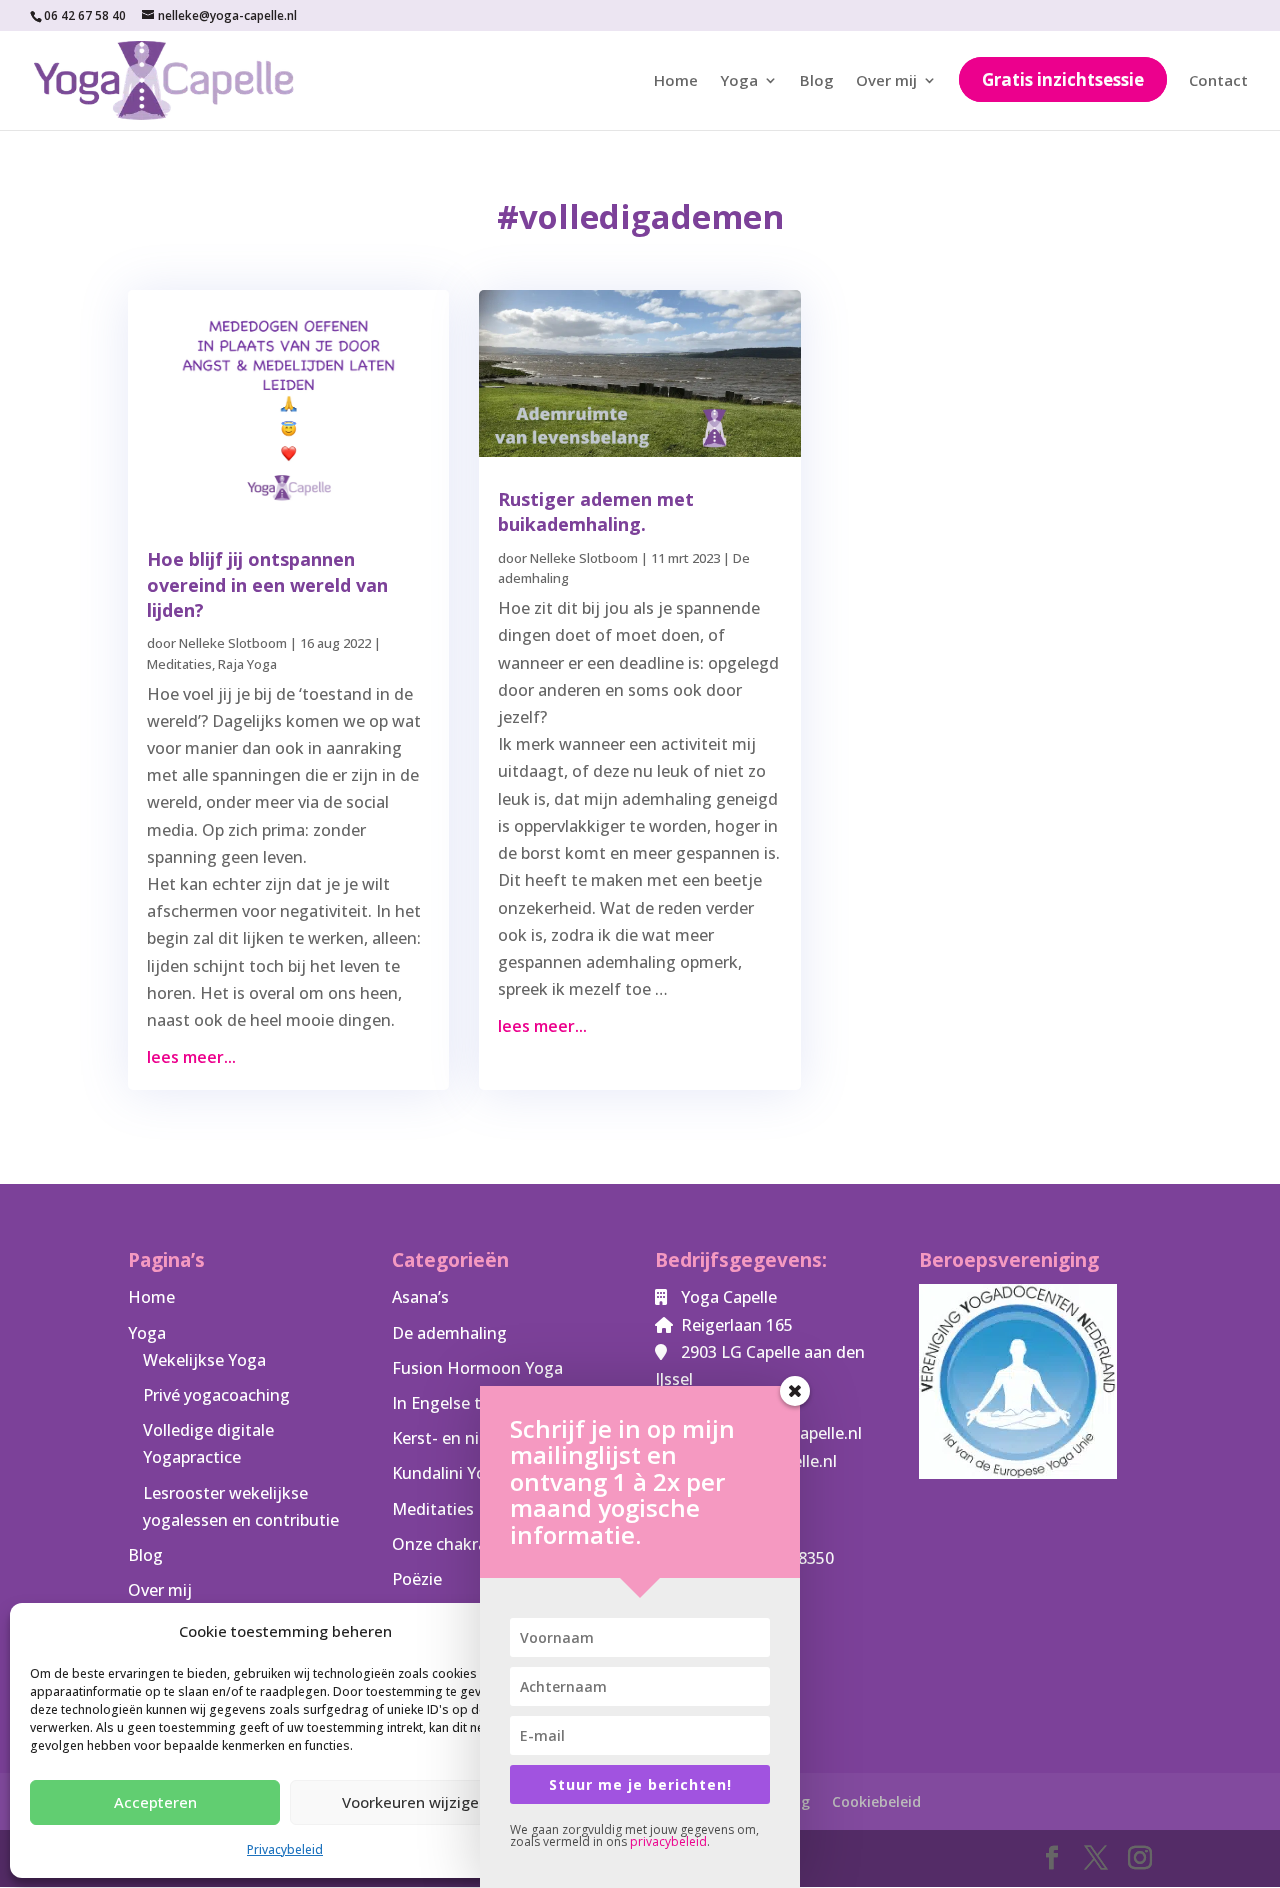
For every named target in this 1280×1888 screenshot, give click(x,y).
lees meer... (191, 1057)
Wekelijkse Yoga (204, 1360)
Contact (1218, 81)
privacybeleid (668, 1841)
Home (676, 81)
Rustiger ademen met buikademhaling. (596, 511)
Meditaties (179, 664)
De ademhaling (449, 1333)
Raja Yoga (247, 664)
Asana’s (420, 1297)
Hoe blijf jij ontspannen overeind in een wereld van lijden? (267, 584)
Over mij (886, 81)
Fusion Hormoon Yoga (477, 1368)
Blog (817, 81)
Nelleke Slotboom (233, 643)
